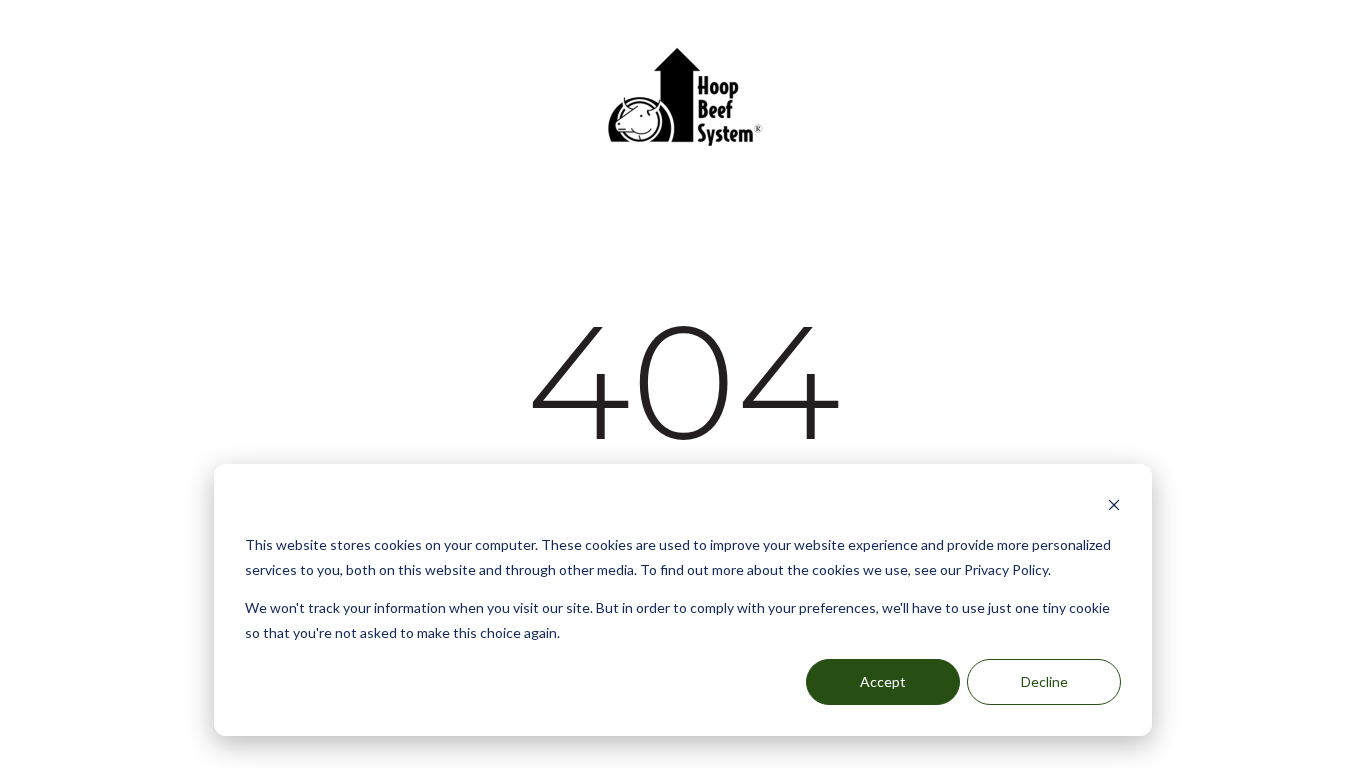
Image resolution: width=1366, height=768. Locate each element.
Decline (1044, 681)
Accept (883, 681)
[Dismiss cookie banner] (1114, 507)
